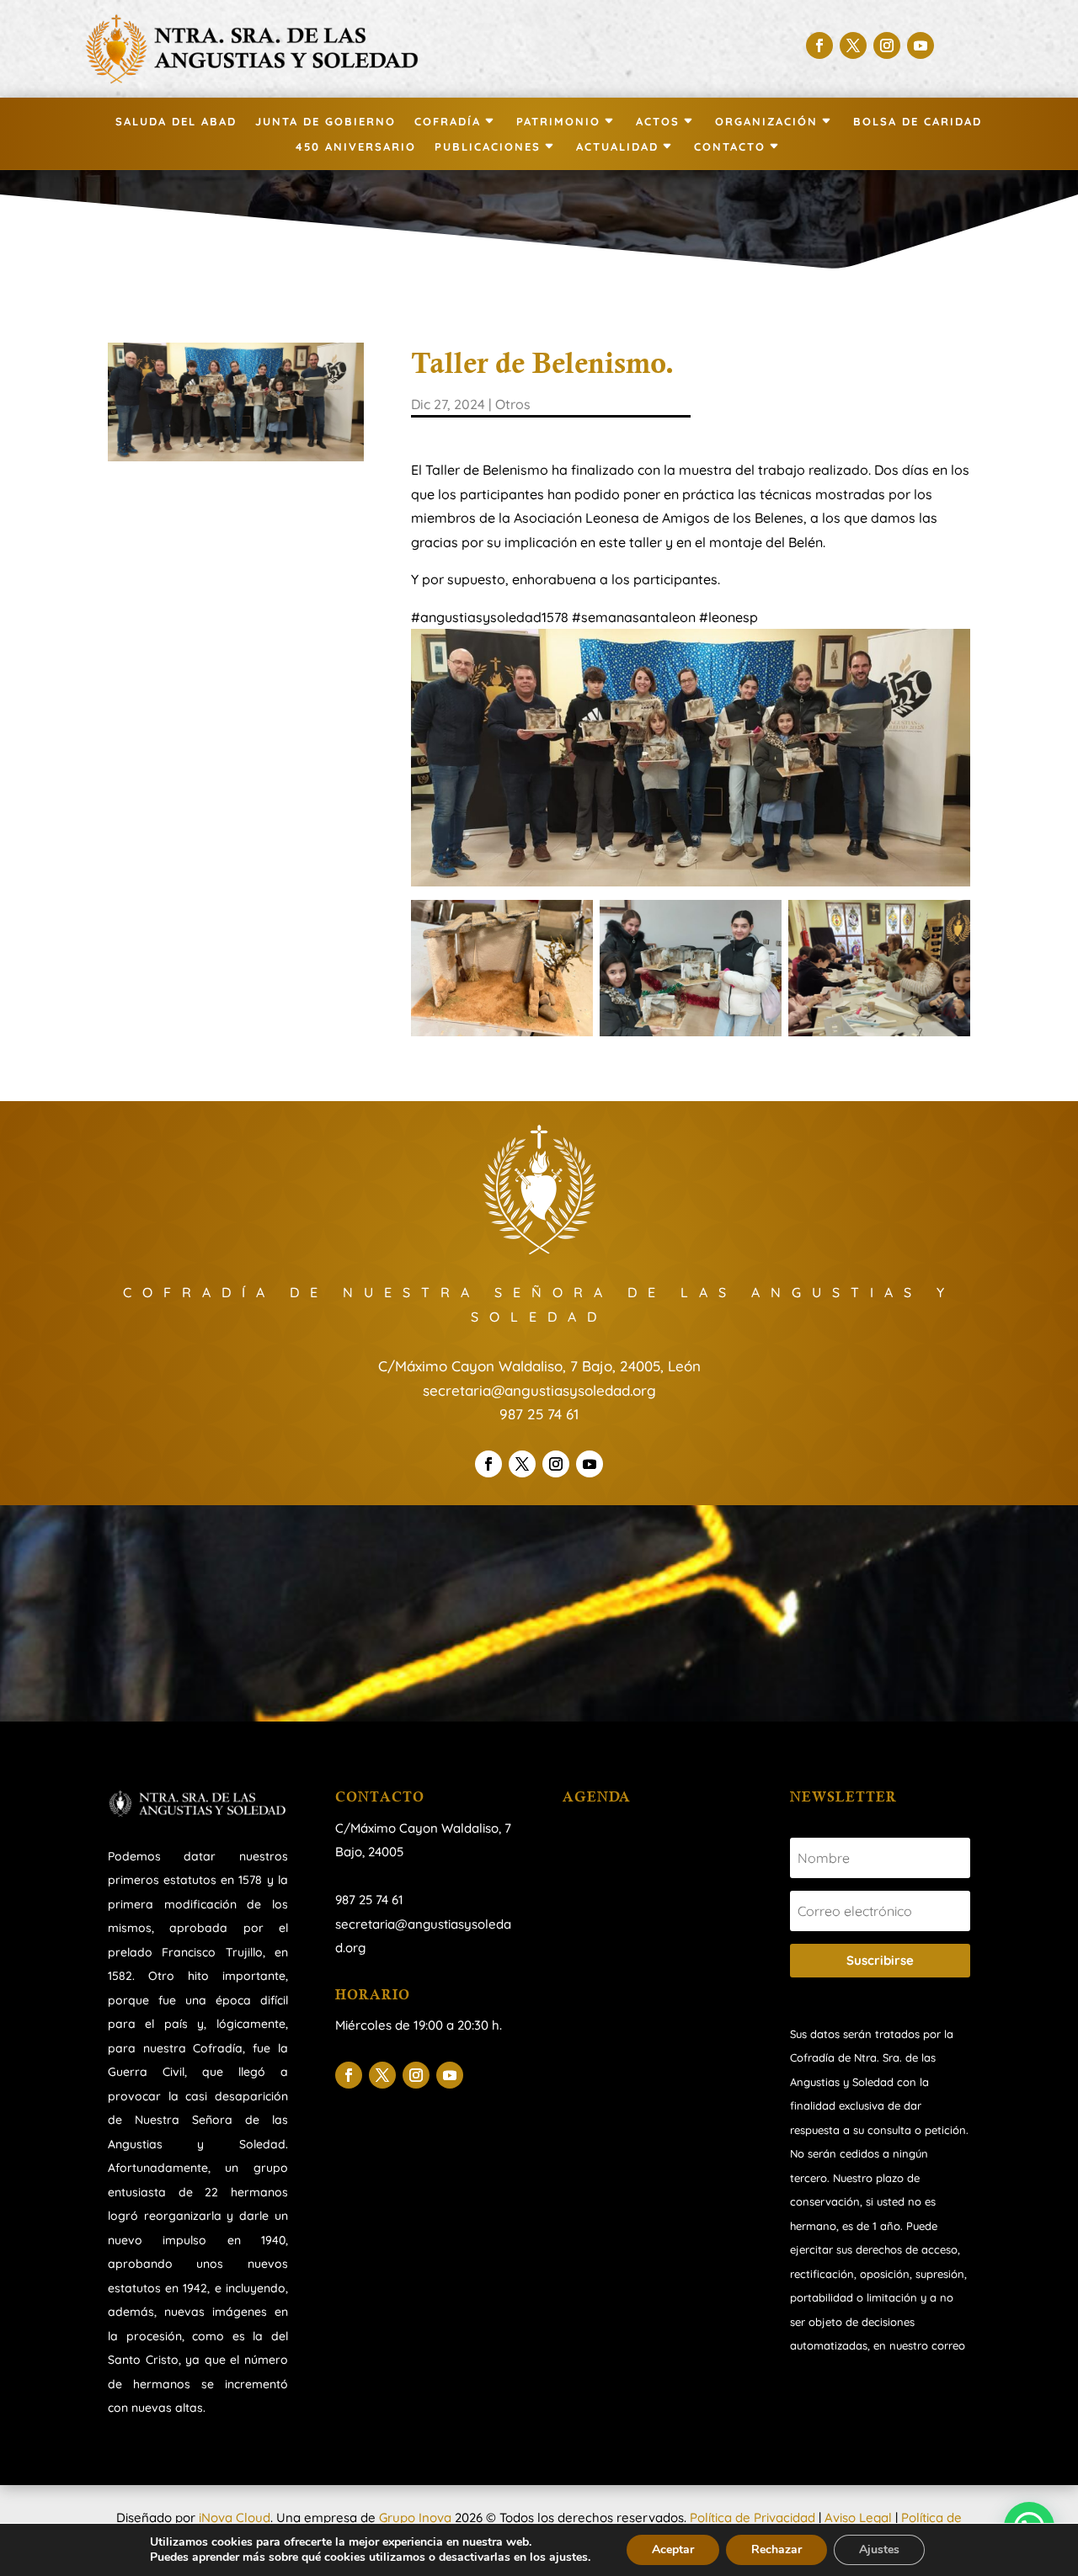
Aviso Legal (858, 2517)
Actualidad (617, 147)
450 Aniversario (356, 147)
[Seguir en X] (853, 45)
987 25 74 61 (539, 1414)
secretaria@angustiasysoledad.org (539, 1390)
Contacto (730, 147)
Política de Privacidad (752, 2517)
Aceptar (673, 2549)
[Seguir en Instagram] (887, 45)
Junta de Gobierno (326, 122)
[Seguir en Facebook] (819, 45)
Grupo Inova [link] (417, 2517)
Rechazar (776, 2549)
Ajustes (879, 2549)
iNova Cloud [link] (235, 2517)
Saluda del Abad (176, 122)
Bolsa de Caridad (918, 122)
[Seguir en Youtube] (921, 45)
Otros (513, 404)
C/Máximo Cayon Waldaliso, (418, 1828)
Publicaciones (488, 147)
